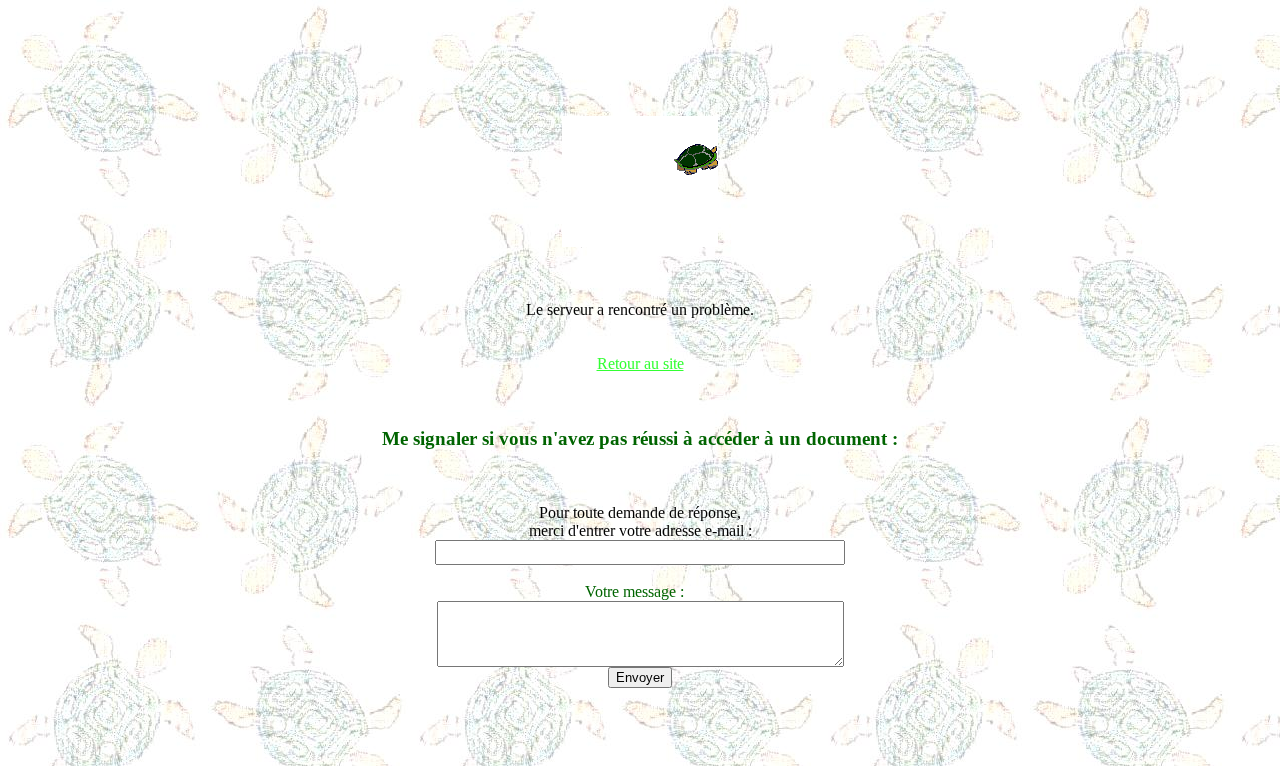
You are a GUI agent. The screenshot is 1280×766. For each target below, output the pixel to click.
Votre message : (640, 591)
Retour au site (640, 363)
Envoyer (640, 677)
